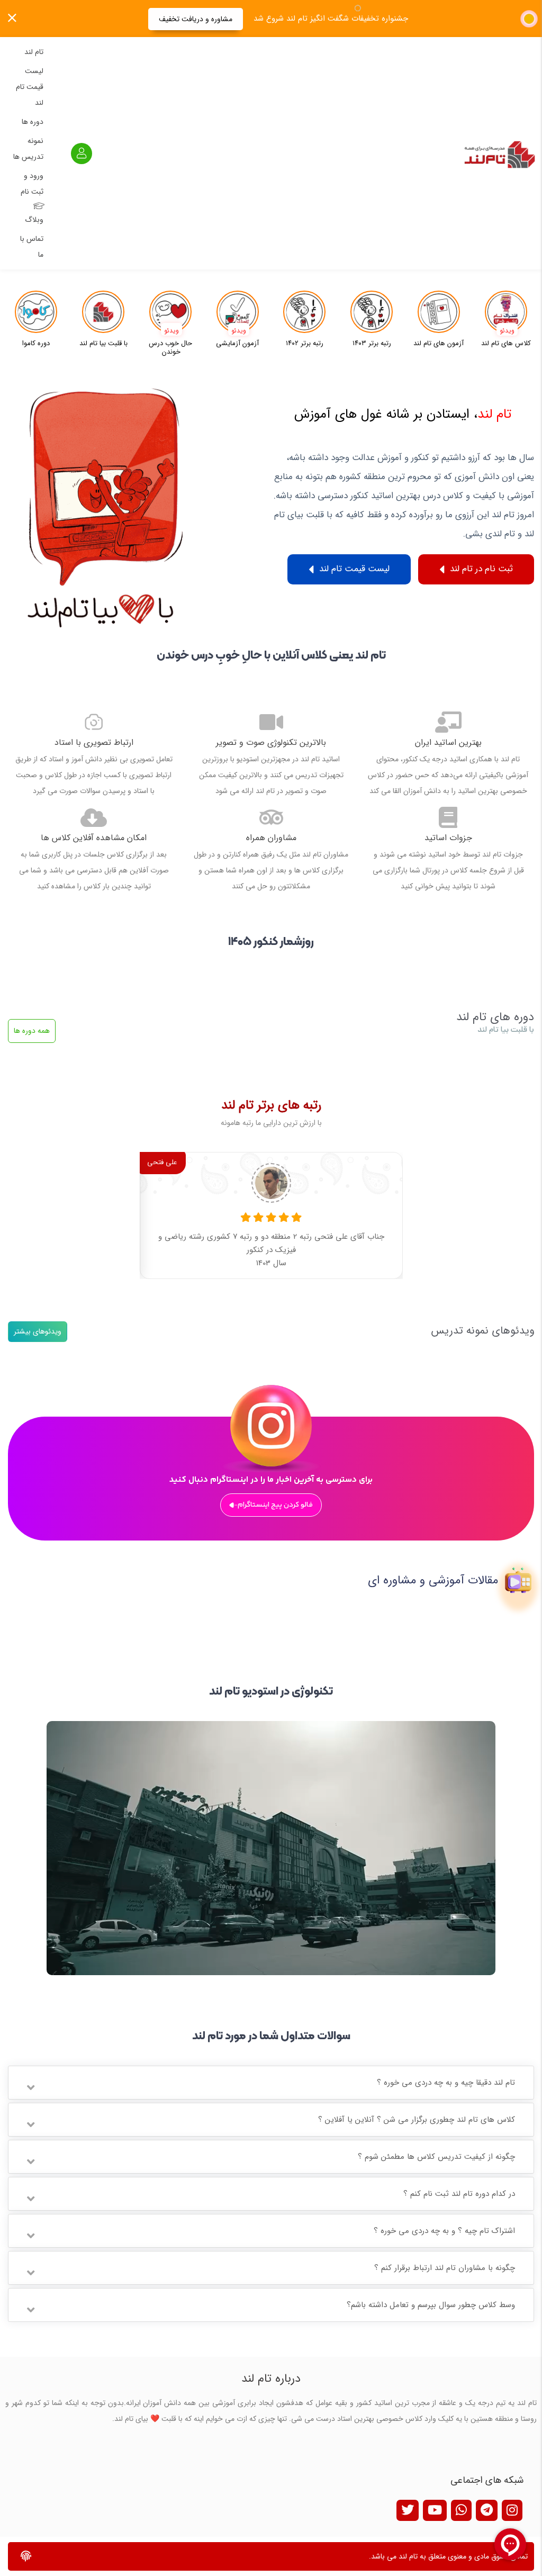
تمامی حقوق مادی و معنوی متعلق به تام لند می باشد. (448, 2556)
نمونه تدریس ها (28, 149)
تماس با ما (32, 247)
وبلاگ (34, 220)
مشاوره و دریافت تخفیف (196, 19)
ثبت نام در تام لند (480, 569)
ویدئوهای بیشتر (38, 1331)
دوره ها (33, 122)
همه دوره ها (32, 1031)
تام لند (34, 52)
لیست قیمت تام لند (30, 87)
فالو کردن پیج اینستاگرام (275, 1505)
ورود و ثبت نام (32, 184)
